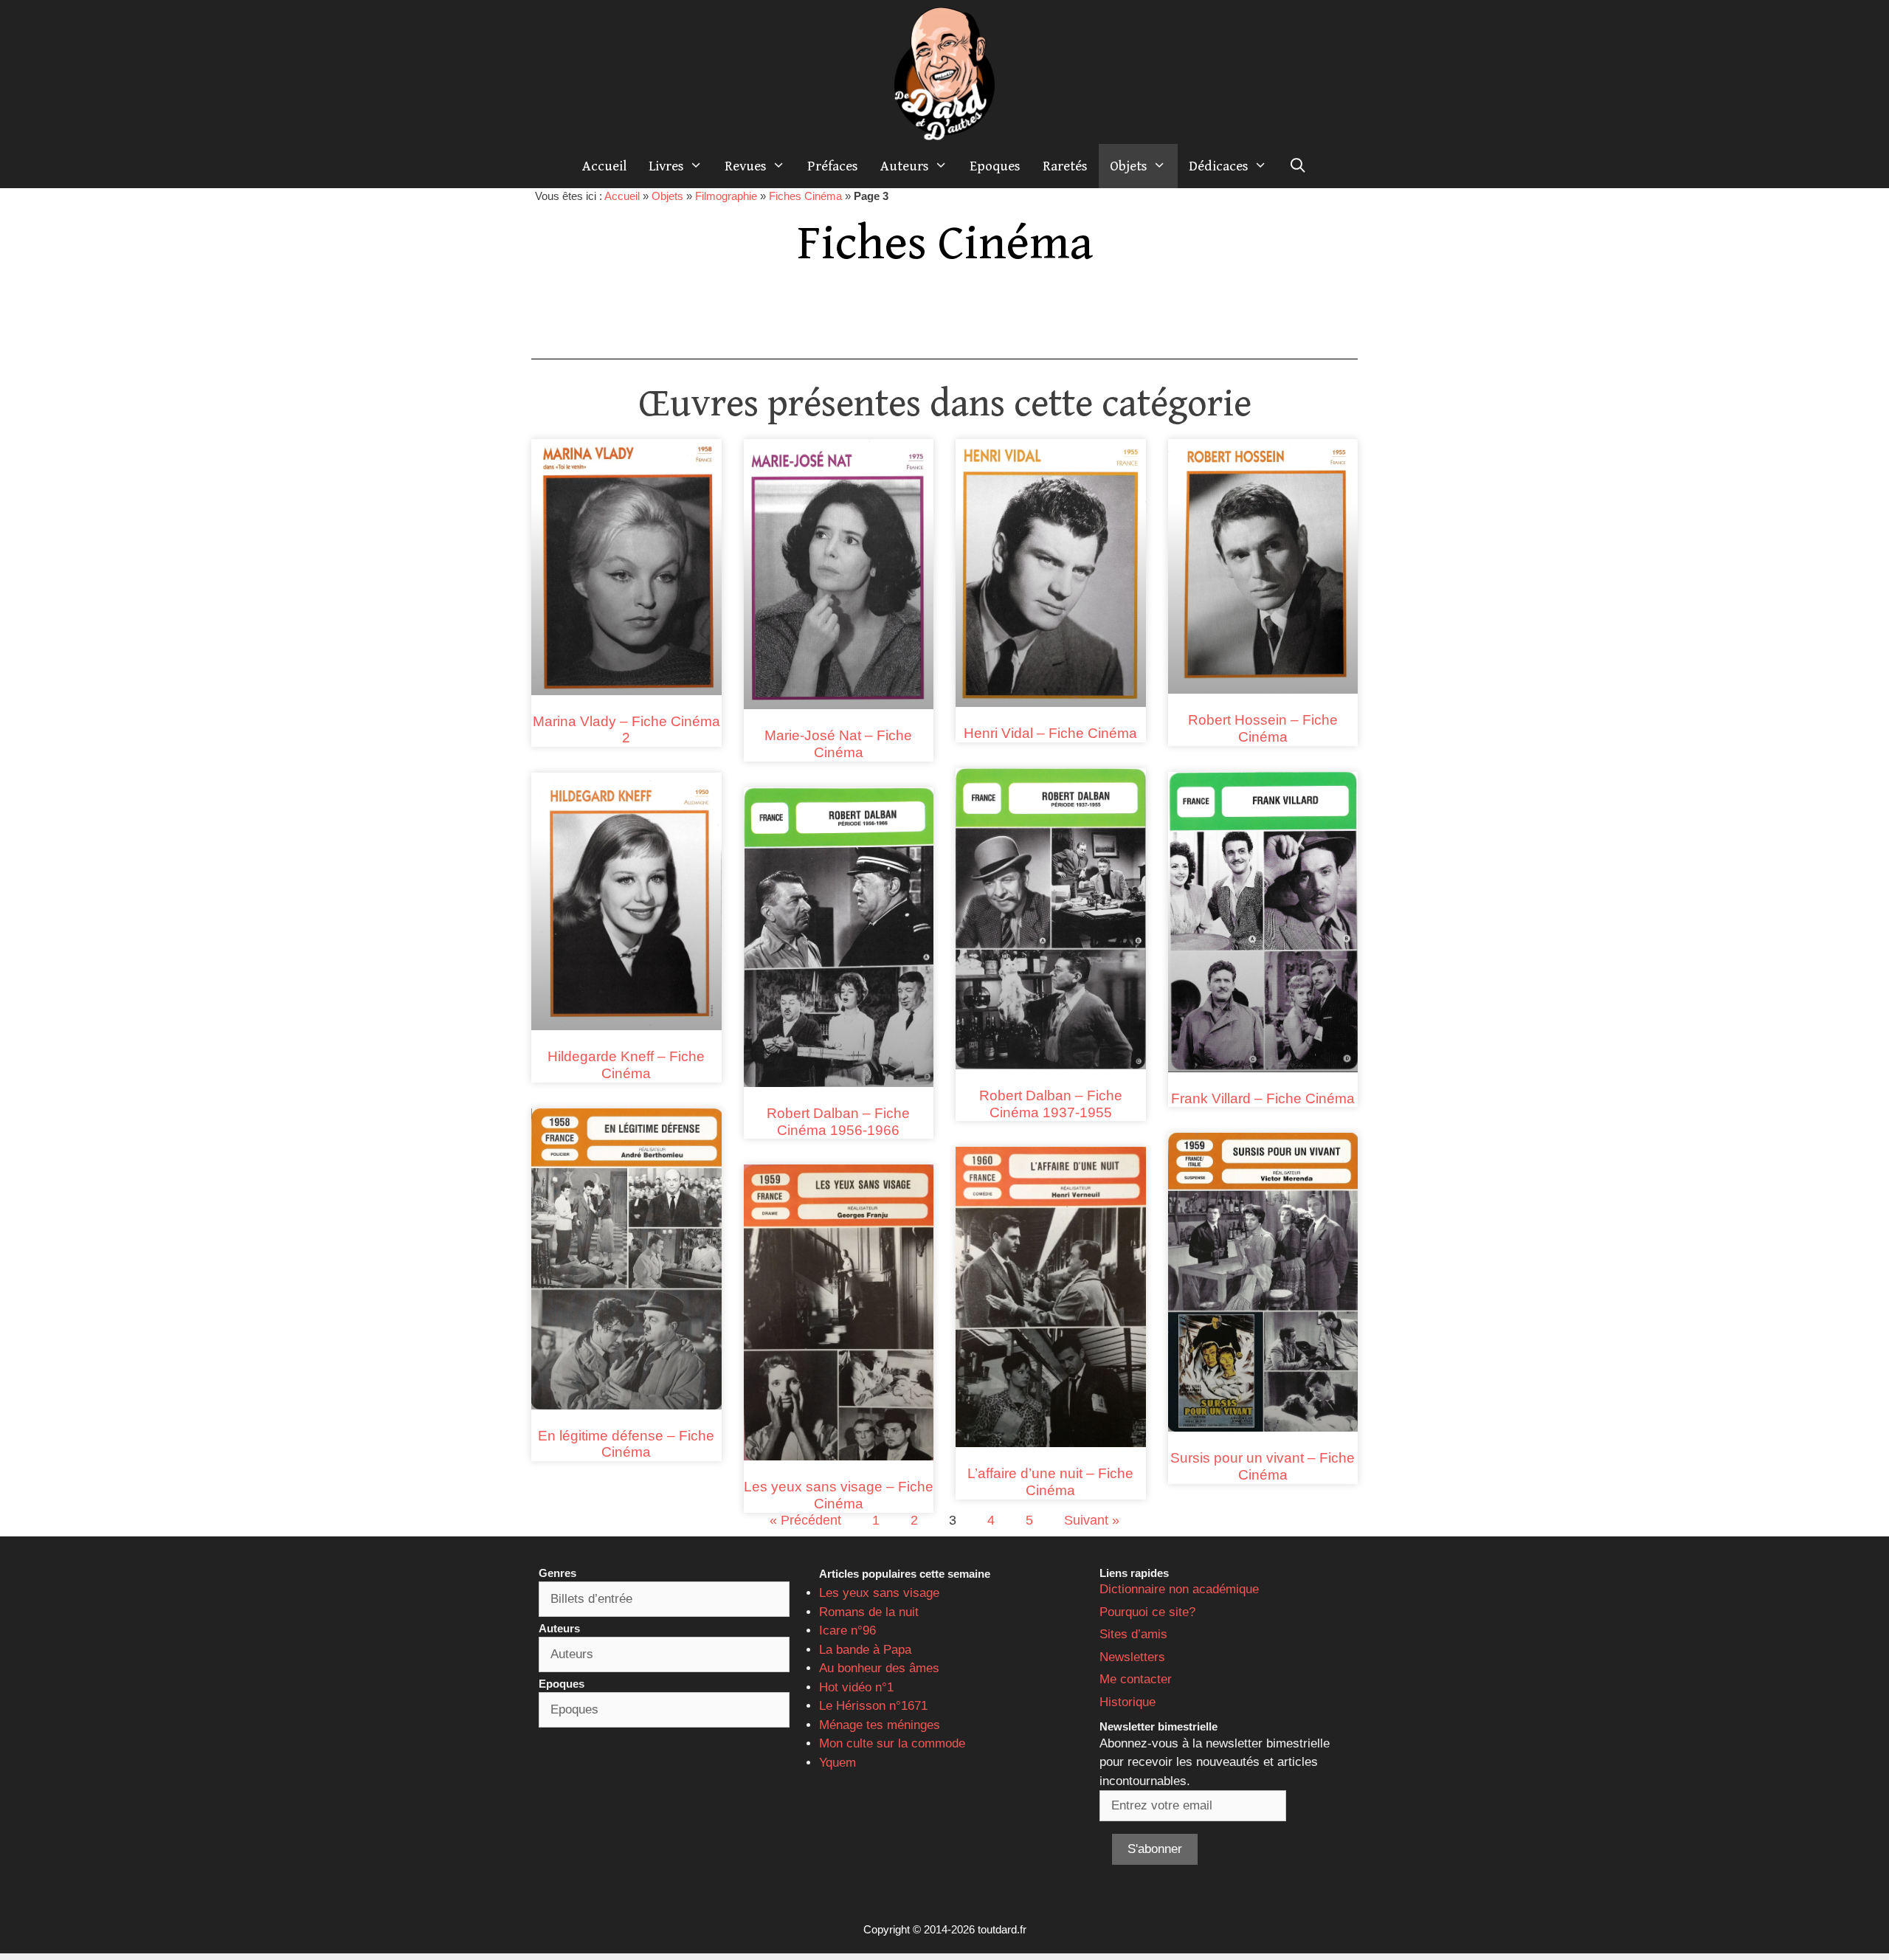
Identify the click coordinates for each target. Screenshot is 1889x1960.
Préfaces (833, 166)
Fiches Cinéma (805, 196)
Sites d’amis (1133, 1634)
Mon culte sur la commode (892, 1743)
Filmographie (726, 196)
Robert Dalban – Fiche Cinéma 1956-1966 (838, 1122)
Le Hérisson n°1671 (873, 1706)
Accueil (604, 166)
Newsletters (1132, 1657)
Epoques (995, 166)
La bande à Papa (865, 1650)
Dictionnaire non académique (1179, 1589)
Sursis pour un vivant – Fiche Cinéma (1263, 1466)
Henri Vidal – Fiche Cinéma (1050, 733)
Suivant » (1092, 1520)
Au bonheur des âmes (879, 1668)
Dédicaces (1219, 166)
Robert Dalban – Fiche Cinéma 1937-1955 (1051, 1104)
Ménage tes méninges (880, 1725)
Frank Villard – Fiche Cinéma (1263, 1098)
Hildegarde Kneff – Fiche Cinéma (626, 1065)
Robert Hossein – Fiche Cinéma (1263, 728)
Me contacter (1136, 1679)
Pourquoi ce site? (1147, 1612)
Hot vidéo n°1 (856, 1687)
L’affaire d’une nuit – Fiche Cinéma (1050, 1482)
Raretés (1065, 166)
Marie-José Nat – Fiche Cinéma (838, 744)
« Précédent (805, 1520)
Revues (746, 166)
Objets (1129, 166)
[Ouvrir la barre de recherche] (1298, 166)
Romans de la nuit (869, 1612)
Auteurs (905, 166)
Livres (666, 166)
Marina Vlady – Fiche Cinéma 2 (626, 730)
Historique (1127, 1702)
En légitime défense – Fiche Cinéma (626, 1444)
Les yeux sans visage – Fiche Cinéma (839, 1495)
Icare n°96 (847, 1631)
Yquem (838, 1763)
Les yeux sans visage (879, 1593)
